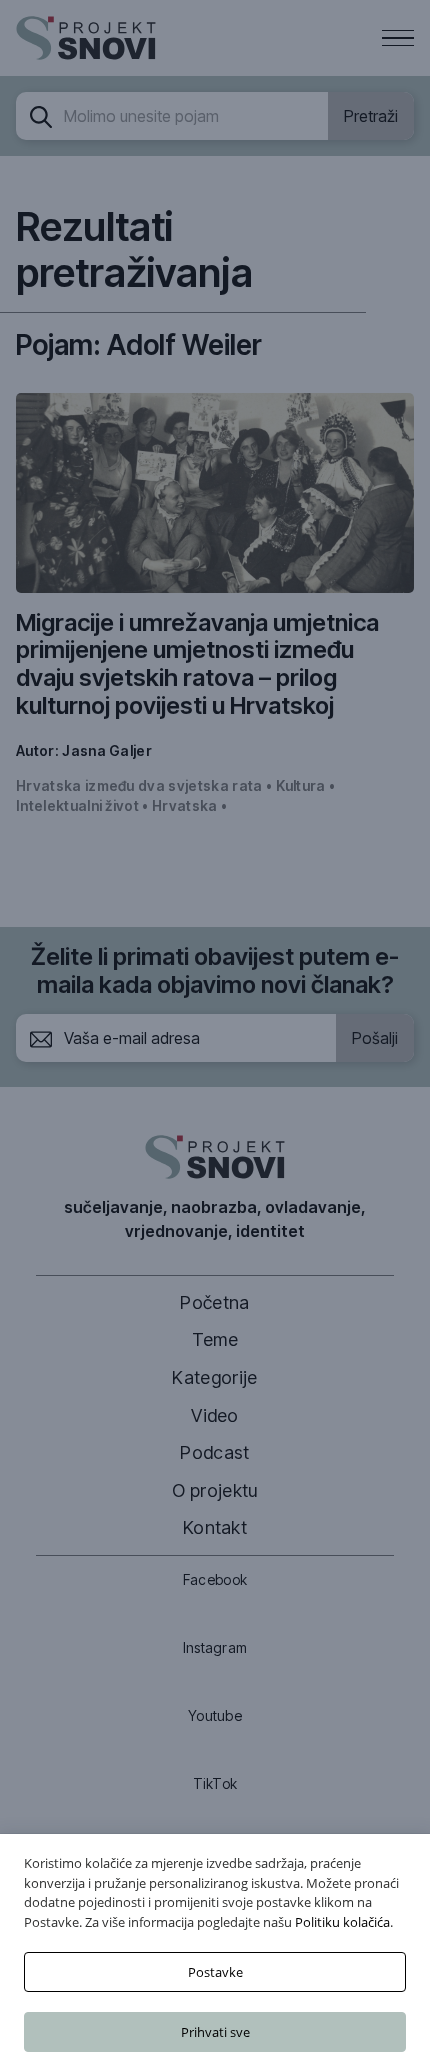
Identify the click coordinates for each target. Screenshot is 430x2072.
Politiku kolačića (342, 1922)
